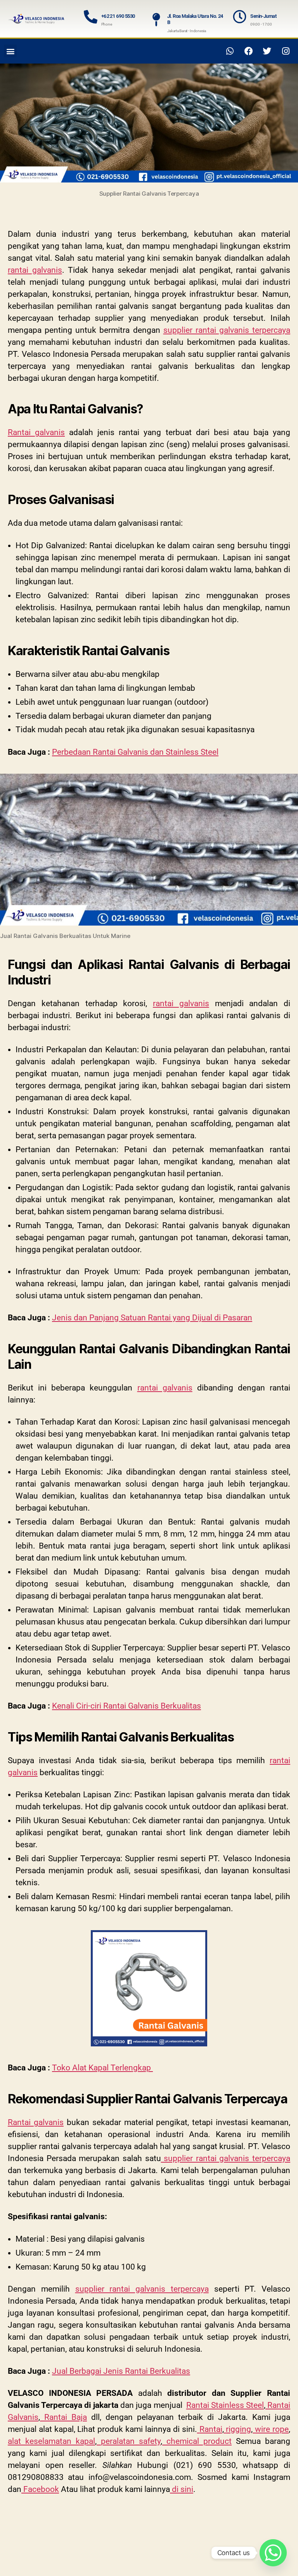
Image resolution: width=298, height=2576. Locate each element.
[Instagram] (286, 51)
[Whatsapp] (230, 51)
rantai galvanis (35, 270)
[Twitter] (267, 51)
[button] (10, 51)
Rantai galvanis (36, 432)
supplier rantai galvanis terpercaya (227, 330)
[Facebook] (249, 51)
